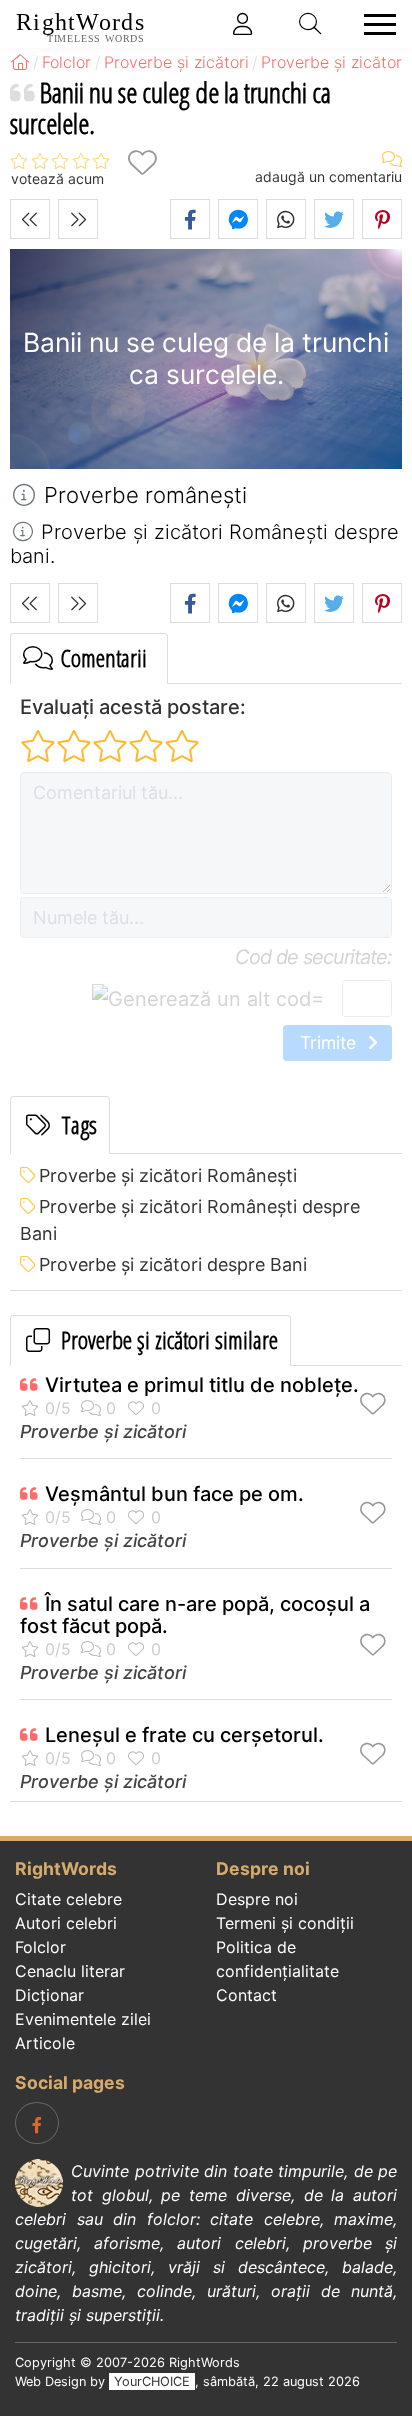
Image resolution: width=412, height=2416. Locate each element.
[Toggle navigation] (374, 24)
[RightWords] (20, 62)
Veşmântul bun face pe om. (174, 1494)
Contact (246, 1995)
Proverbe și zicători (103, 1431)
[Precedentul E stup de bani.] (30, 219)
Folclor (40, 1947)
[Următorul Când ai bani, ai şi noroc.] (78, 219)
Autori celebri (66, 1923)
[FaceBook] (37, 2123)
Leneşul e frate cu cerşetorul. (184, 1735)
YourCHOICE (152, 2381)
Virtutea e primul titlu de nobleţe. (202, 1385)
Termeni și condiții (285, 1923)
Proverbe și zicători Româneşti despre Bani (190, 1220)
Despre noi (257, 1899)
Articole (45, 2043)
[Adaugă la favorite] (142, 162)
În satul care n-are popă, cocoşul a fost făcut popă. (195, 1615)
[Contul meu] (243, 24)
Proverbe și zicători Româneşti (168, 1175)
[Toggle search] (311, 24)
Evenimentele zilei (83, 2019)
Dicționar (49, 1995)
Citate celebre (68, 1899)
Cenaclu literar (70, 1971)
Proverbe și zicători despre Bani (173, 1264)
